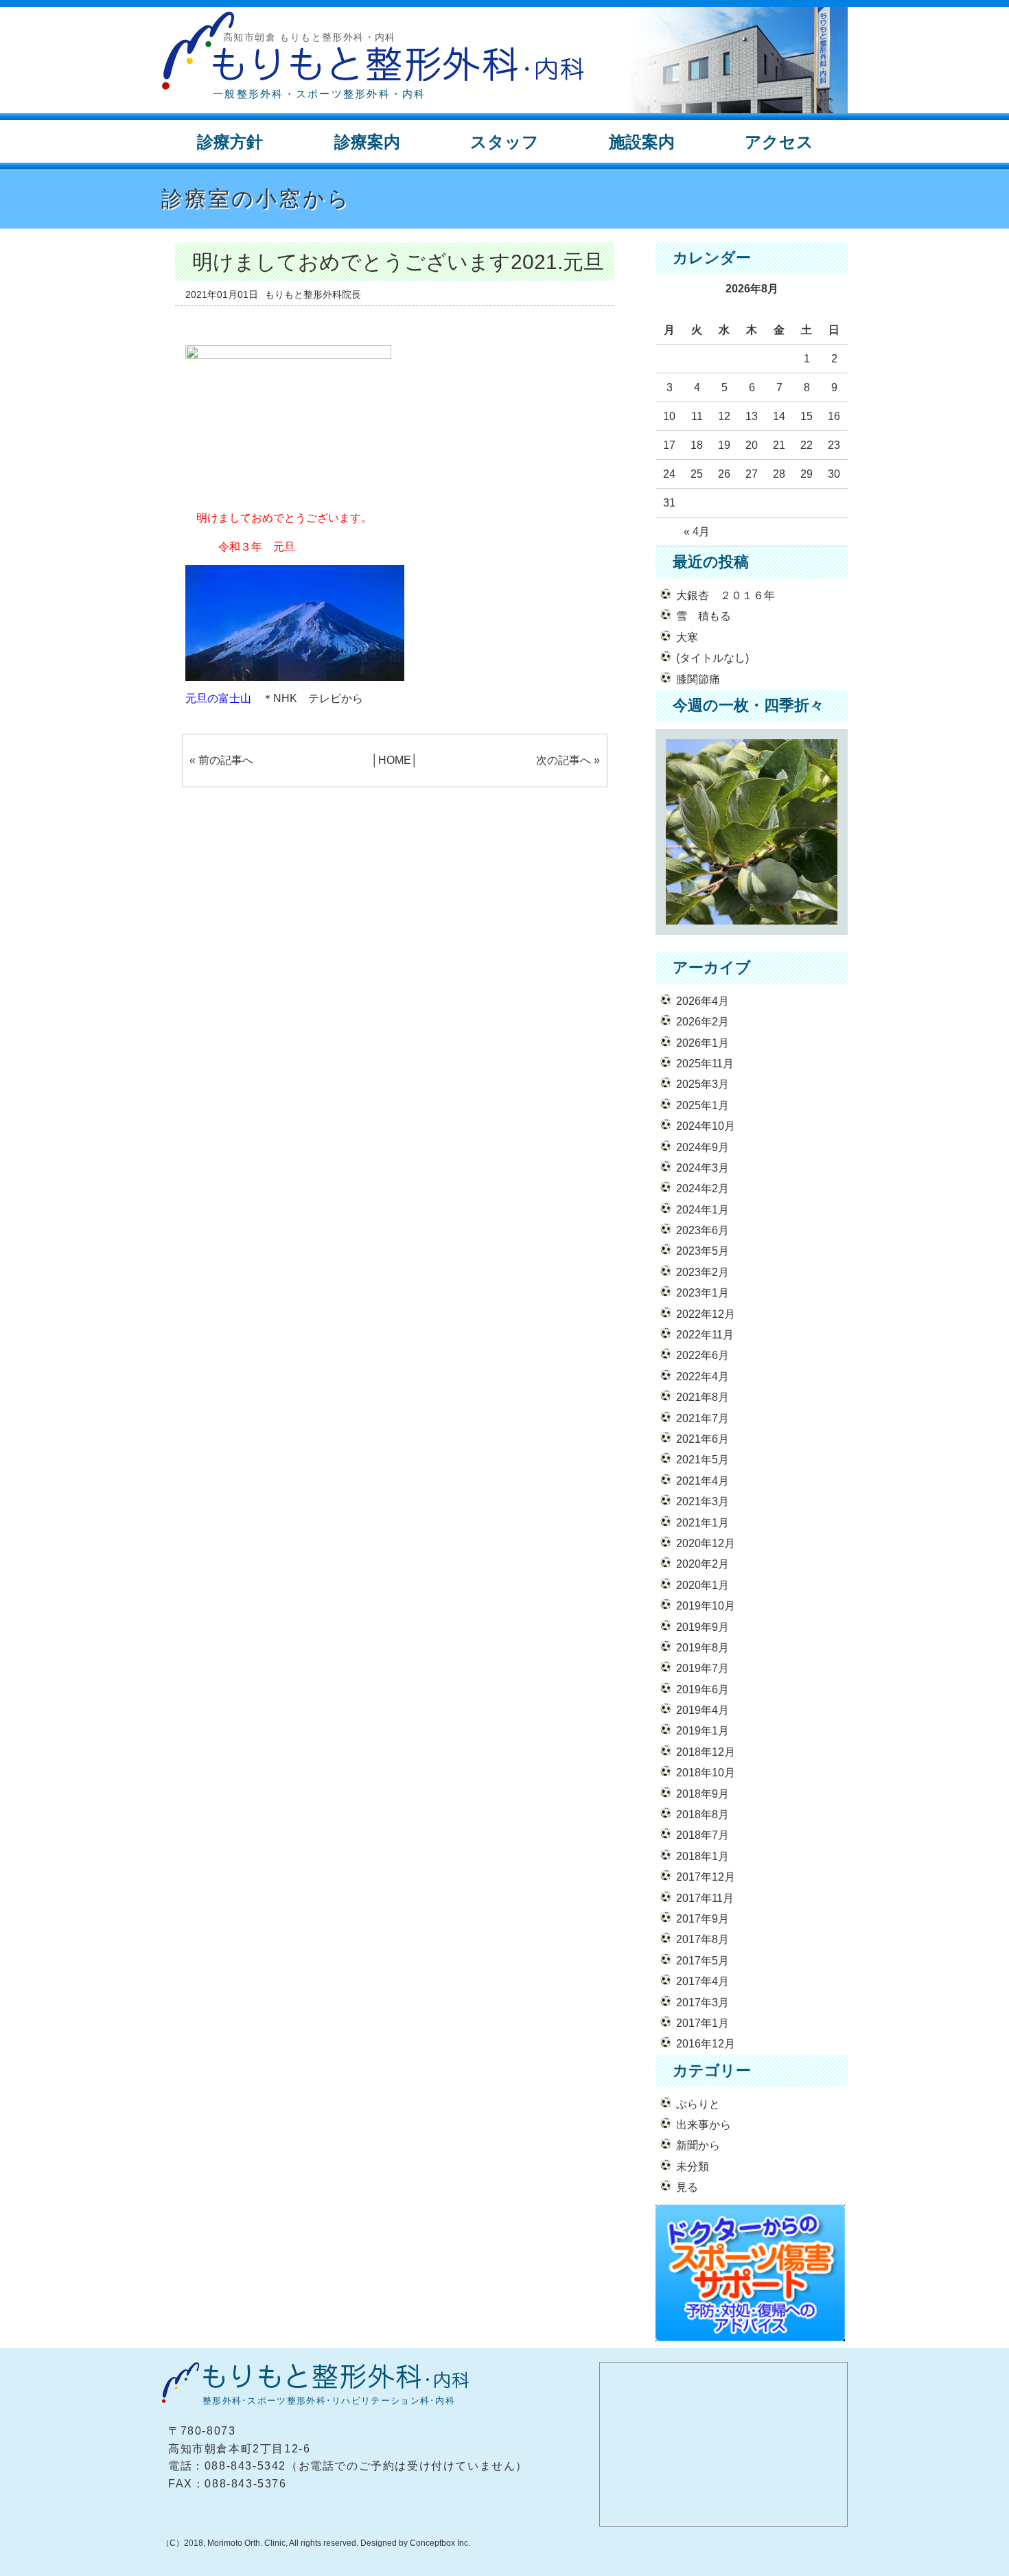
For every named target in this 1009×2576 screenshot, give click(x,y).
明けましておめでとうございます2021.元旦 (398, 262)
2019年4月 (703, 1710)
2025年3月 (703, 1084)
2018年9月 (703, 1794)
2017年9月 (703, 1919)
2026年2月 (703, 1022)
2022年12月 (706, 1314)
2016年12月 (706, 2044)
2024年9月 (703, 1147)
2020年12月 (706, 1543)
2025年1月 (703, 1105)
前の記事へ (226, 760)
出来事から (704, 2125)
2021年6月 (703, 1439)
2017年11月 (705, 1898)
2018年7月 (703, 1835)
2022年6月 (703, 1355)
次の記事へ (564, 760)
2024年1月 (703, 1210)
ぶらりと (698, 2104)
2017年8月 (703, 1939)
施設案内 (642, 142)
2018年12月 (706, 1752)
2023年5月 (703, 1251)
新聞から (698, 2145)
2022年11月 (705, 1335)
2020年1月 (703, 1585)
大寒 (687, 637)
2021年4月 (703, 1481)
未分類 (693, 2167)
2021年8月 (703, 1397)
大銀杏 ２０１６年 (726, 595)
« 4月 (697, 532)
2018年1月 (703, 1856)
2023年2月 (703, 1272)
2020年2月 (703, 1564)
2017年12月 (706, 1877)
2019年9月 (703, 1627)
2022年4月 (703, 1377)
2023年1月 (703, 1293)
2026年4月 (703, 1001)
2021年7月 (703, 1418)
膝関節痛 (698, 679)
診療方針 (230, 142)
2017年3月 (703, 2003)
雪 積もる (704, 616)
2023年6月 (703, 1230)
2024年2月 (703, 1188)
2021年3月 (703, 1501)
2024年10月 (706, 1126)
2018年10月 (706, 1773)
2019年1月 (703, 1731)
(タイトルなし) (712, 658)
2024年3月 (703, 1168)
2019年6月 (703, 1690)
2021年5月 (703, 1460)
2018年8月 (703, 1814)
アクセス (779, 142)
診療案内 (367, 142)
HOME (395, 760)
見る (687, 2187)
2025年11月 (705, 1064)
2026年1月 (703, 1043)
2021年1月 (703, 1523)
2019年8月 (703, 1648)
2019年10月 (706, 1606)
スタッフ (505, 142)
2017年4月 (703, 1981)
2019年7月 (703, 1668)
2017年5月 (703, 1961)
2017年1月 (703, 2023)
